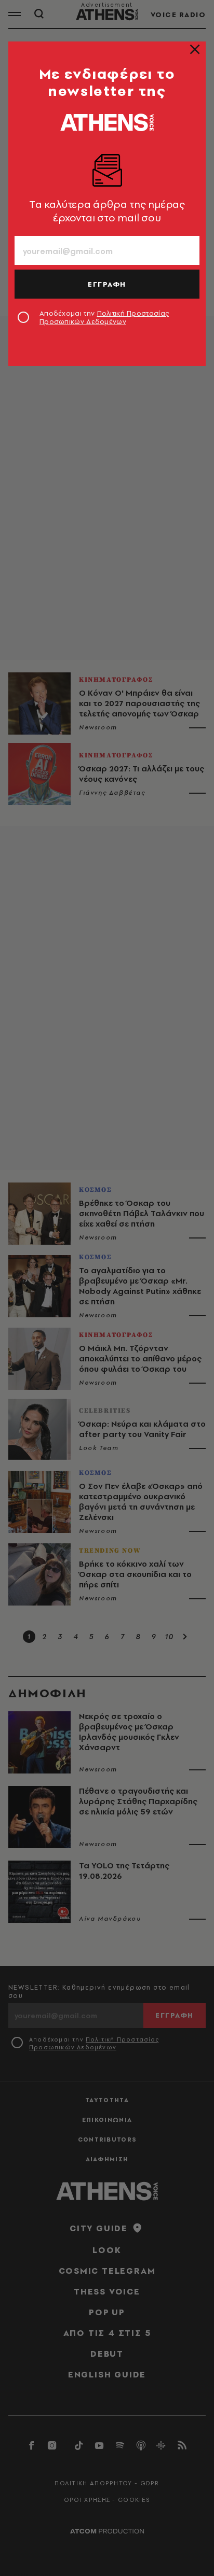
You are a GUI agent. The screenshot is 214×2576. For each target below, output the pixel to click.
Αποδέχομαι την (104, 317)
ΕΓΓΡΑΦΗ (107, 284)
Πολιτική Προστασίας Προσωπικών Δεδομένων (104, 317)
